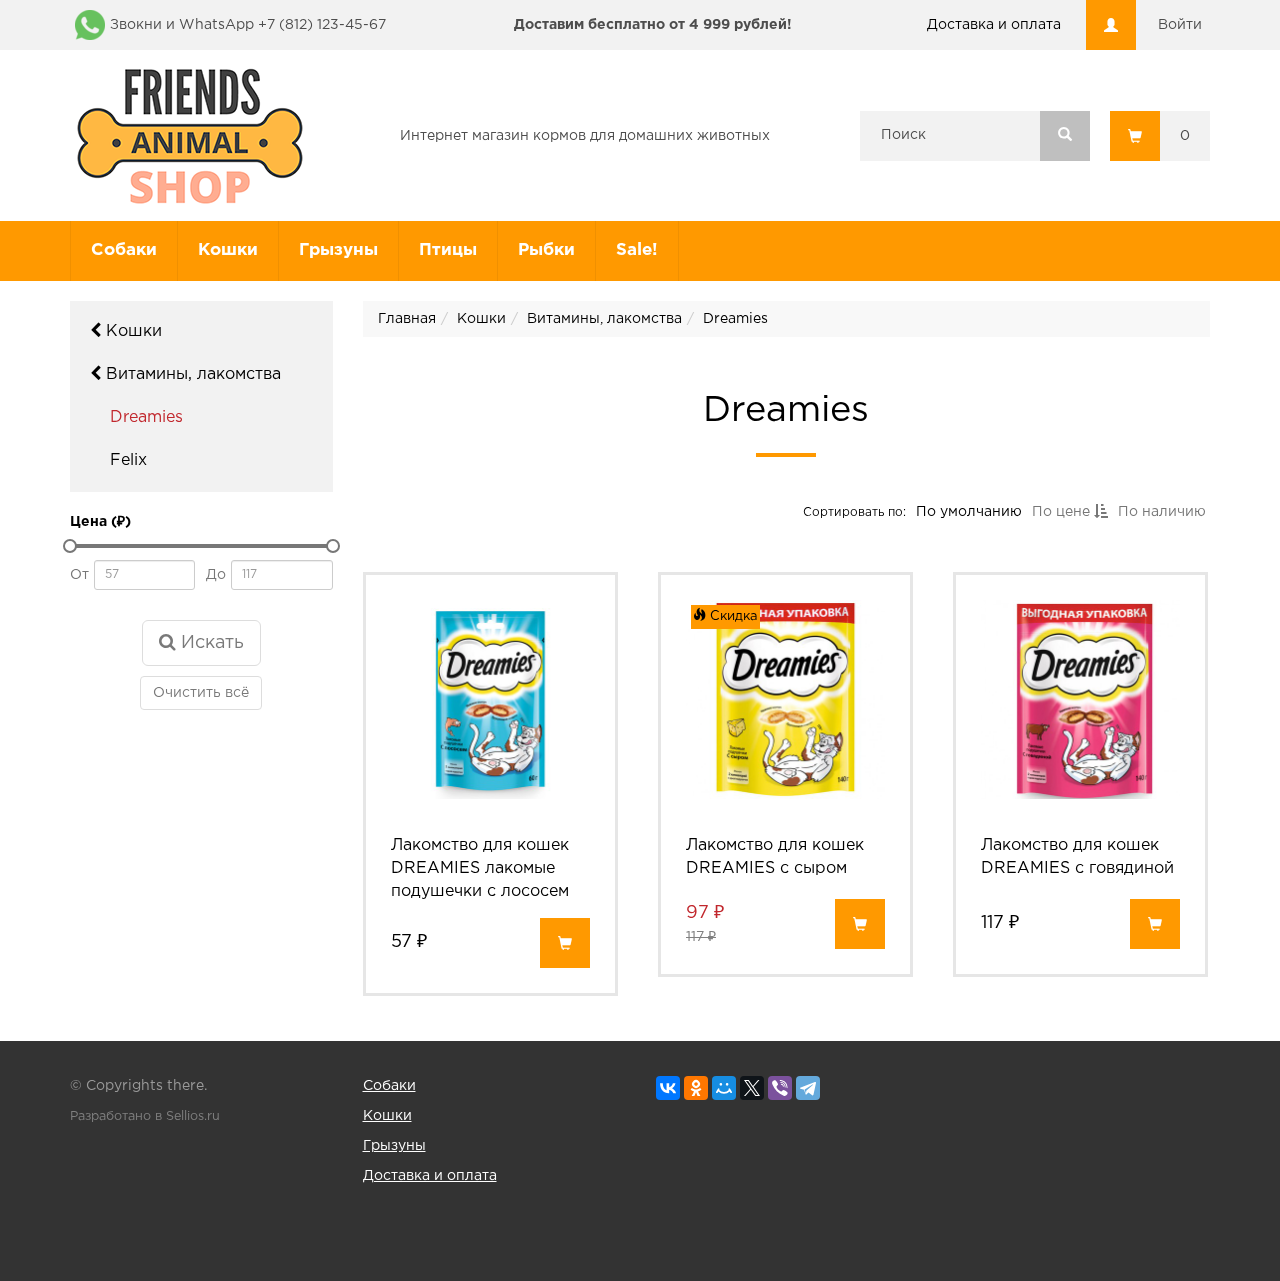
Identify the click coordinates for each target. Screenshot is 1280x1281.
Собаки (124, 250)
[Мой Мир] (724, 1088)
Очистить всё (201, 693)
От (79, 575)
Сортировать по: (853, 511)
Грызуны (338, 250)
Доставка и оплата (994, 25)
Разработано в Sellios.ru (145, 1116)
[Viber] (780, 1088)
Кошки (228, 250)
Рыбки (546, 250)
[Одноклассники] (696, 1088)
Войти (1180, 25)
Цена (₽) (100, 522)
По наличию (1161, 512)
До (216, 575)
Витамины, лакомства (191, 374)
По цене (1062, 512)
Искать (210, 643)
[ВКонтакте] (668, 1088)
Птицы (448, 250)
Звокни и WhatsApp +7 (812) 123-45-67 (248, 25)
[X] (752, 1088)
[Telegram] (808, 1088)
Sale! (637, 250)
